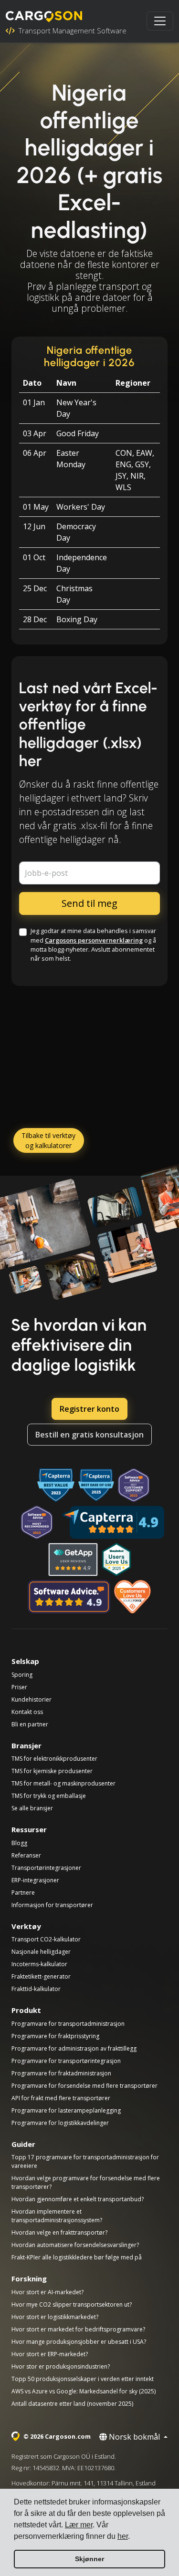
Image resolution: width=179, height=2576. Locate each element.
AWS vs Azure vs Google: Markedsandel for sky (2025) (84, 2391)
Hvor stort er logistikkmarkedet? (55, 2317)
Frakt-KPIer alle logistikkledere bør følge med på (77, 2257)
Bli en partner (30, 1724)
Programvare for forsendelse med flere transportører (84, 2086)
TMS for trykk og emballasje (49, 1796)
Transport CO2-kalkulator (46, 1939)
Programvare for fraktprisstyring (55, 2036)
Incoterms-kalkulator (39, 1964)
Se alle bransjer (32, 1808)
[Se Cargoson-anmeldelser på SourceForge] (133, 1597)
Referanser (26, 1855)
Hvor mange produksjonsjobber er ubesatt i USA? (79, 2342)
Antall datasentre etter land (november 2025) (72, 2404)
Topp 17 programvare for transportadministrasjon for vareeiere (85, 2161)
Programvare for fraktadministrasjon (61, 2073)
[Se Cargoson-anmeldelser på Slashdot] (116, 1560)
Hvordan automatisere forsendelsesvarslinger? (75, 2245)
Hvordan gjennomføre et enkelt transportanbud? (78, 2199)
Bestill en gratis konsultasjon (89, 1435)
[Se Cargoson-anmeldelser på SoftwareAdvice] (69, 1597)
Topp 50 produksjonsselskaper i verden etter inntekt (83, 2379)
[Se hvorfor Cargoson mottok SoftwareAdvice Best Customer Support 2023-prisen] (134, 1485)
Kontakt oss (27, 1712)
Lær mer (79, 2525)
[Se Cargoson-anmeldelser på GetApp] (73, 1560)
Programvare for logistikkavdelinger (60, 2123)
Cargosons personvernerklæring (94, 940)
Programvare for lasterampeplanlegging (66, 2110)
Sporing (22, 1675)
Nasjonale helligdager (41, 1952)
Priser (19, 1687)
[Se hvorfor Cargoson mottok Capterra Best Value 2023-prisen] (56, 1485)
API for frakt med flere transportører (61, 2098)
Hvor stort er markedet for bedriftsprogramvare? (78, 2329)
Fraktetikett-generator (41, 1976)
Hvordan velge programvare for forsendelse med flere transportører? (86, 2182)
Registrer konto (89, 1409)
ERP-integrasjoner (35, 1880)
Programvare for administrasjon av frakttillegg (74, 2048)
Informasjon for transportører (52, 1905)
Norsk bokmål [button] (134, 2437)
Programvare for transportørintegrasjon (66, 2061)
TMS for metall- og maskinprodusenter (63, 1783)
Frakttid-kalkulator (36, 1989)
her (123, 2536)
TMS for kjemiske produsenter (52, 1771)
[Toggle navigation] (160, 21)
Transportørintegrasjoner (46, 1868)
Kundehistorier (32, 1699)
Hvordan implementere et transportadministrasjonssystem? (57, 2216)
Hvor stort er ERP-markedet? (50, 2354)
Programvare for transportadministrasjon (68, 2024)
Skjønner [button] (89, 2559)
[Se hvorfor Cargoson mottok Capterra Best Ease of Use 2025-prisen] (96, 1485)
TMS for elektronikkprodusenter (54, 1759)
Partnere (23, 1893)
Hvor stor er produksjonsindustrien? (61, 2366)
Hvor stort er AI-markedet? (47, 2292)
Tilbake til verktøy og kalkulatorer (48, 1140)
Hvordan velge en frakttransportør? (59, 2232)
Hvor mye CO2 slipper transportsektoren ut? (72, 2304)
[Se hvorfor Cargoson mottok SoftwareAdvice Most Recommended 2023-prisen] (37, 1522)
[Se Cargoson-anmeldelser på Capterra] (113, 1522)
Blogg (19, 1843)
